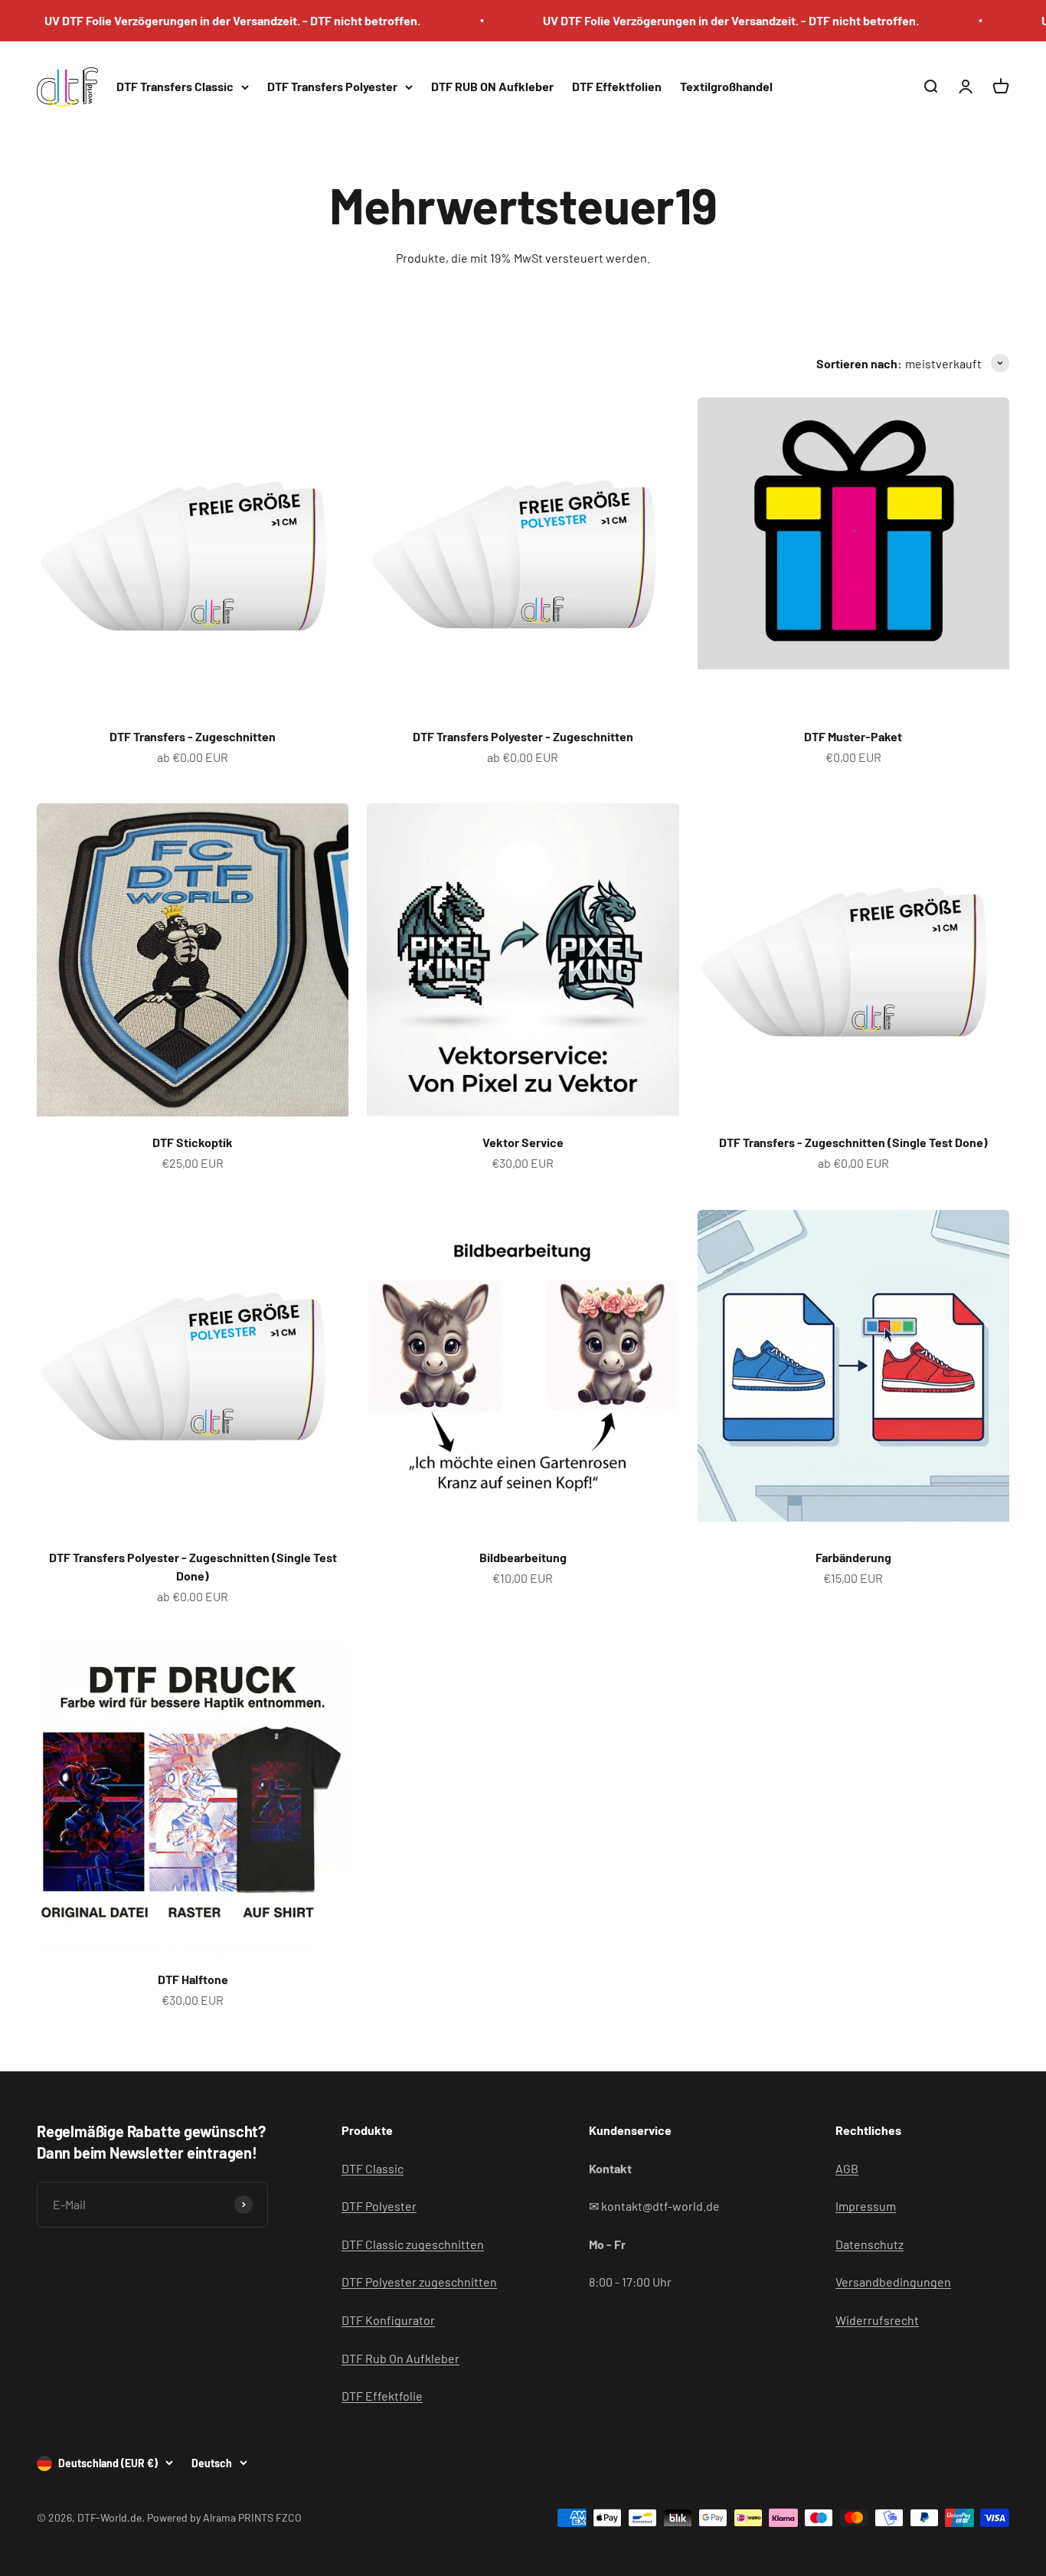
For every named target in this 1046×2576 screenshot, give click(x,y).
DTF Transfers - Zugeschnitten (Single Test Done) (853, 1142)
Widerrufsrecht (877, 2320)
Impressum (866, 2206)
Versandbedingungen (893, 2282)
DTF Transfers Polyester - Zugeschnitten (523, 736)
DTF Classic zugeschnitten (413, 2244)
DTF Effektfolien (617, 86)
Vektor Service (523, 1142)
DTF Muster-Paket (853, 736)
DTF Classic (373, 2168)
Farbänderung (853, 1557)
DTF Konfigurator (388, 2320)
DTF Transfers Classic (175, 86)
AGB (847, 2168)
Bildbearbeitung (523, 1557)
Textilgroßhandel (726, 86)
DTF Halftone (193, 1979)
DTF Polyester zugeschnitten (419, 2282)
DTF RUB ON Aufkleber (492, 86)
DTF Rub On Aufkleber (400, 2358)
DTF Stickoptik (193, 1142)
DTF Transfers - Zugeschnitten (193, 736)
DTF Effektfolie (382, 2396)
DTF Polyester (379, 2206)
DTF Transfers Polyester (332, 86)
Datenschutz (869, 2244)
